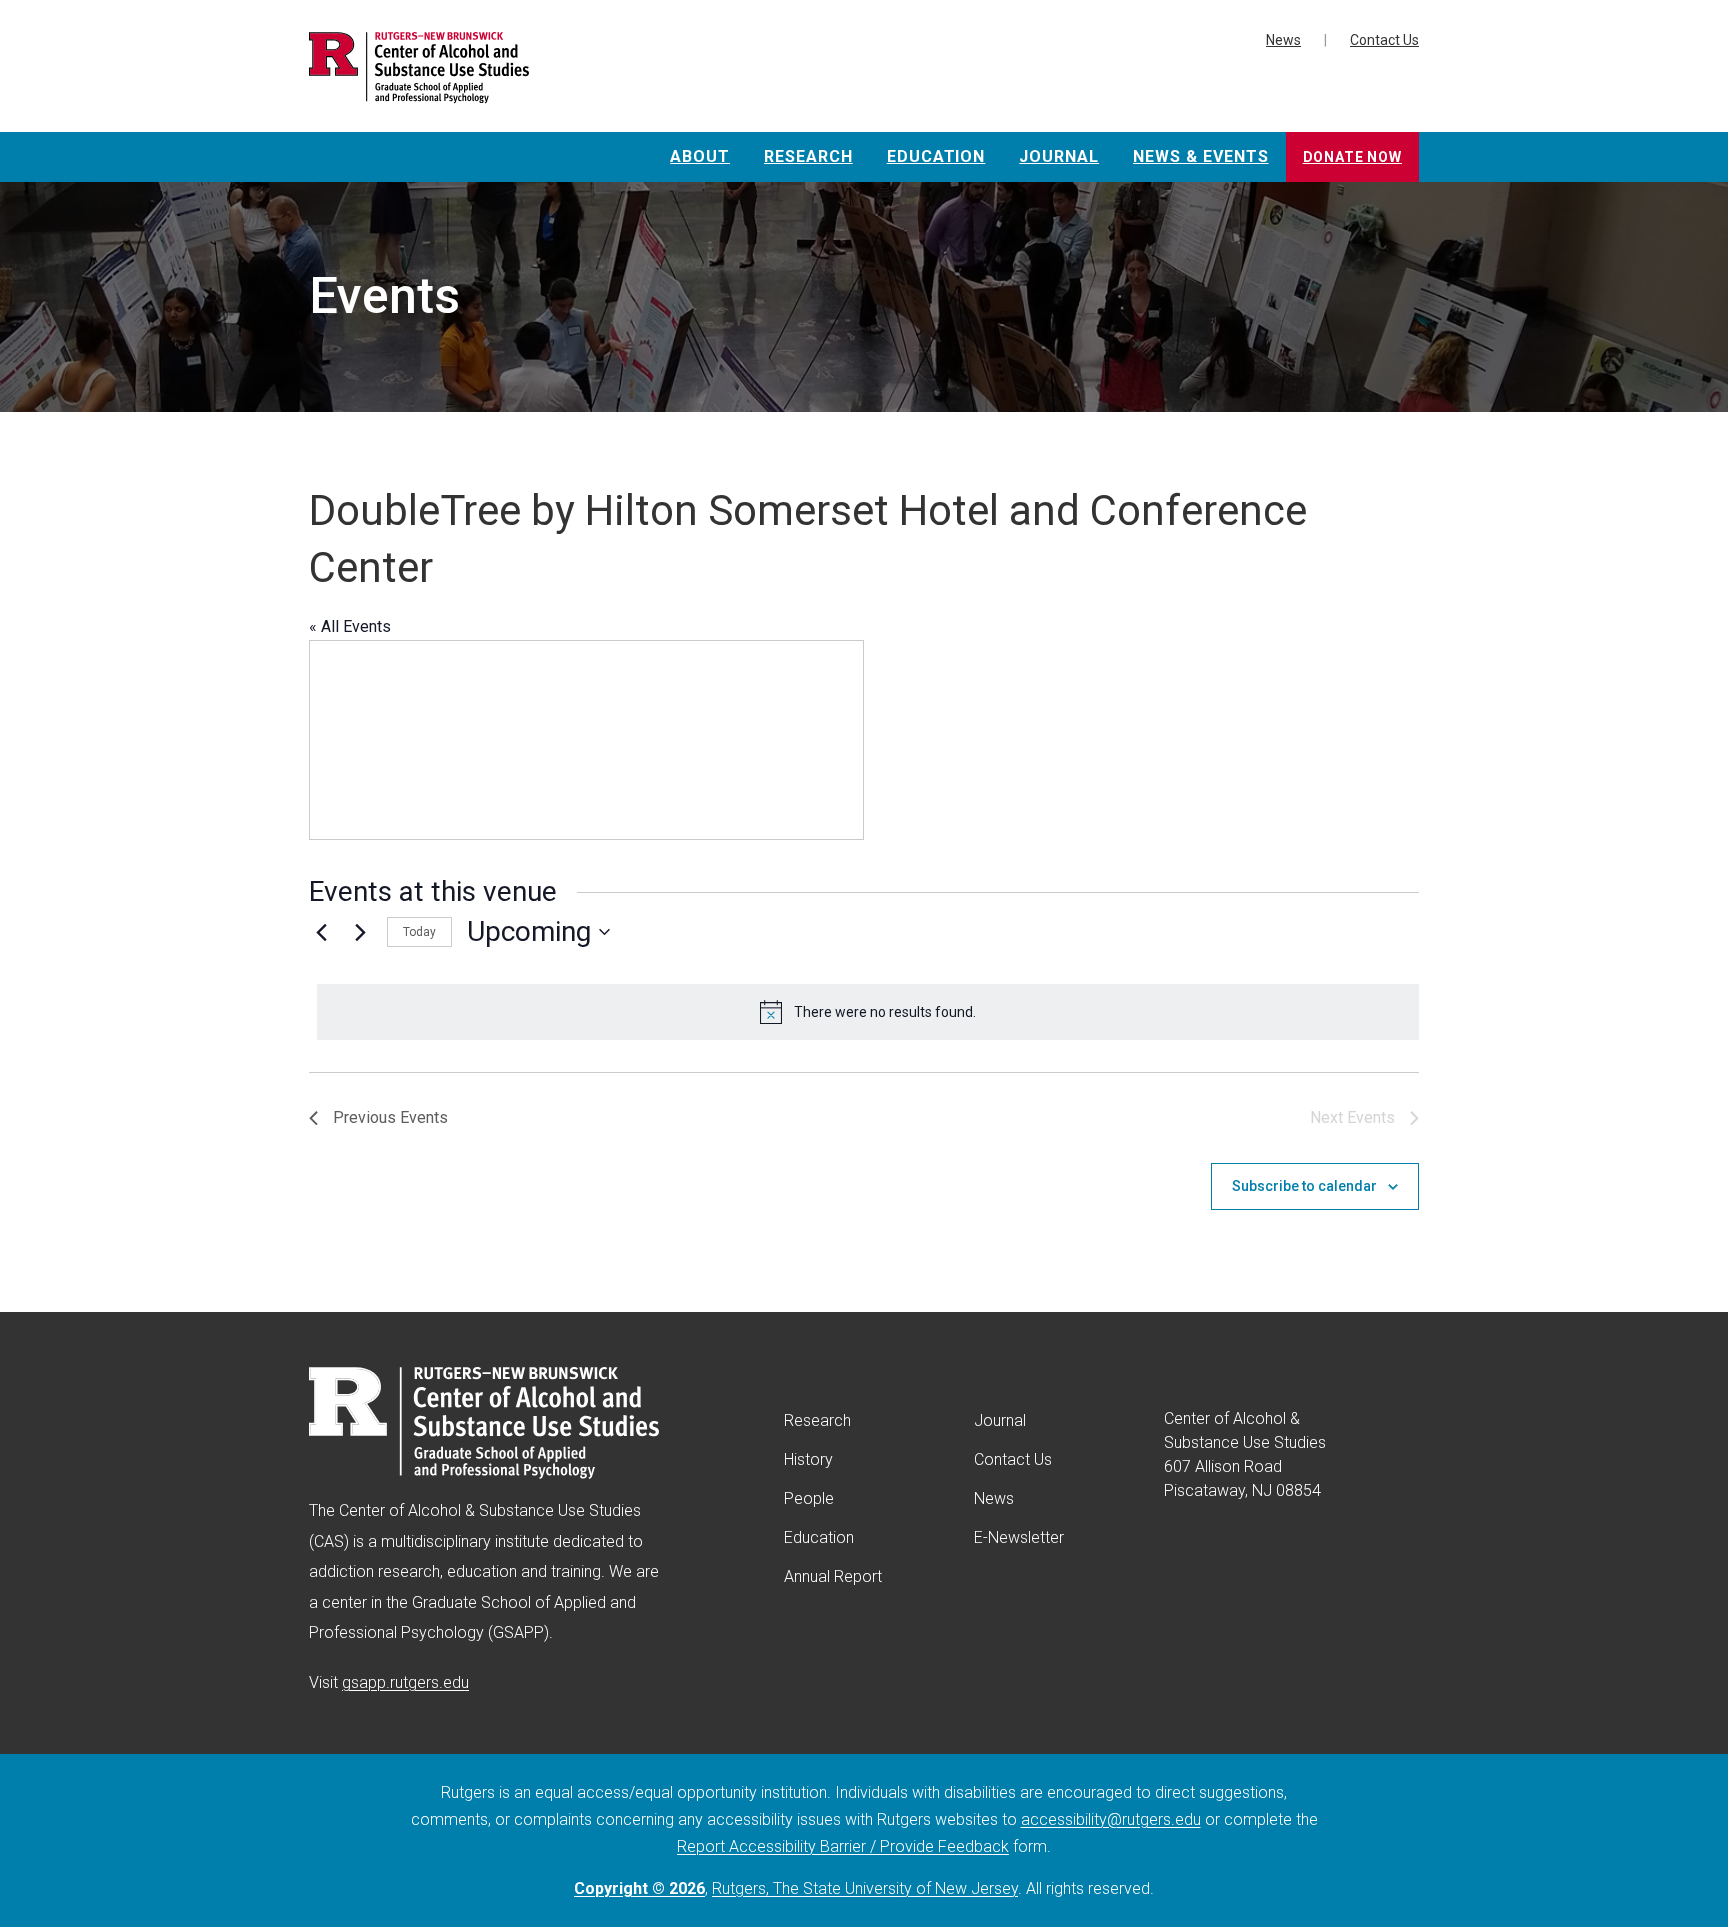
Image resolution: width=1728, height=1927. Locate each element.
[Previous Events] (321, 932)
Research (808, 156)
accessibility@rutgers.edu (1111, 1819)
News (1283, 40)
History (808, 1459)
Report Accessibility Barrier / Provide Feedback (843, 1846)
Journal (1059, 156)
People (809, 1498)
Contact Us (1384, 40)
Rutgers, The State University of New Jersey (865, 1888)
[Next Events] (360, 932)
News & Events (1200, 156)
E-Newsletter (1019, 1537)
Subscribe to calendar (1304, 1186)
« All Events (350, 626)
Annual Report (833, 1576)
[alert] (868, 1012)
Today (419, 932)
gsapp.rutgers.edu (405, 1682)
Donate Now (1352, 157)
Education (936, 156)
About (700, 156)
